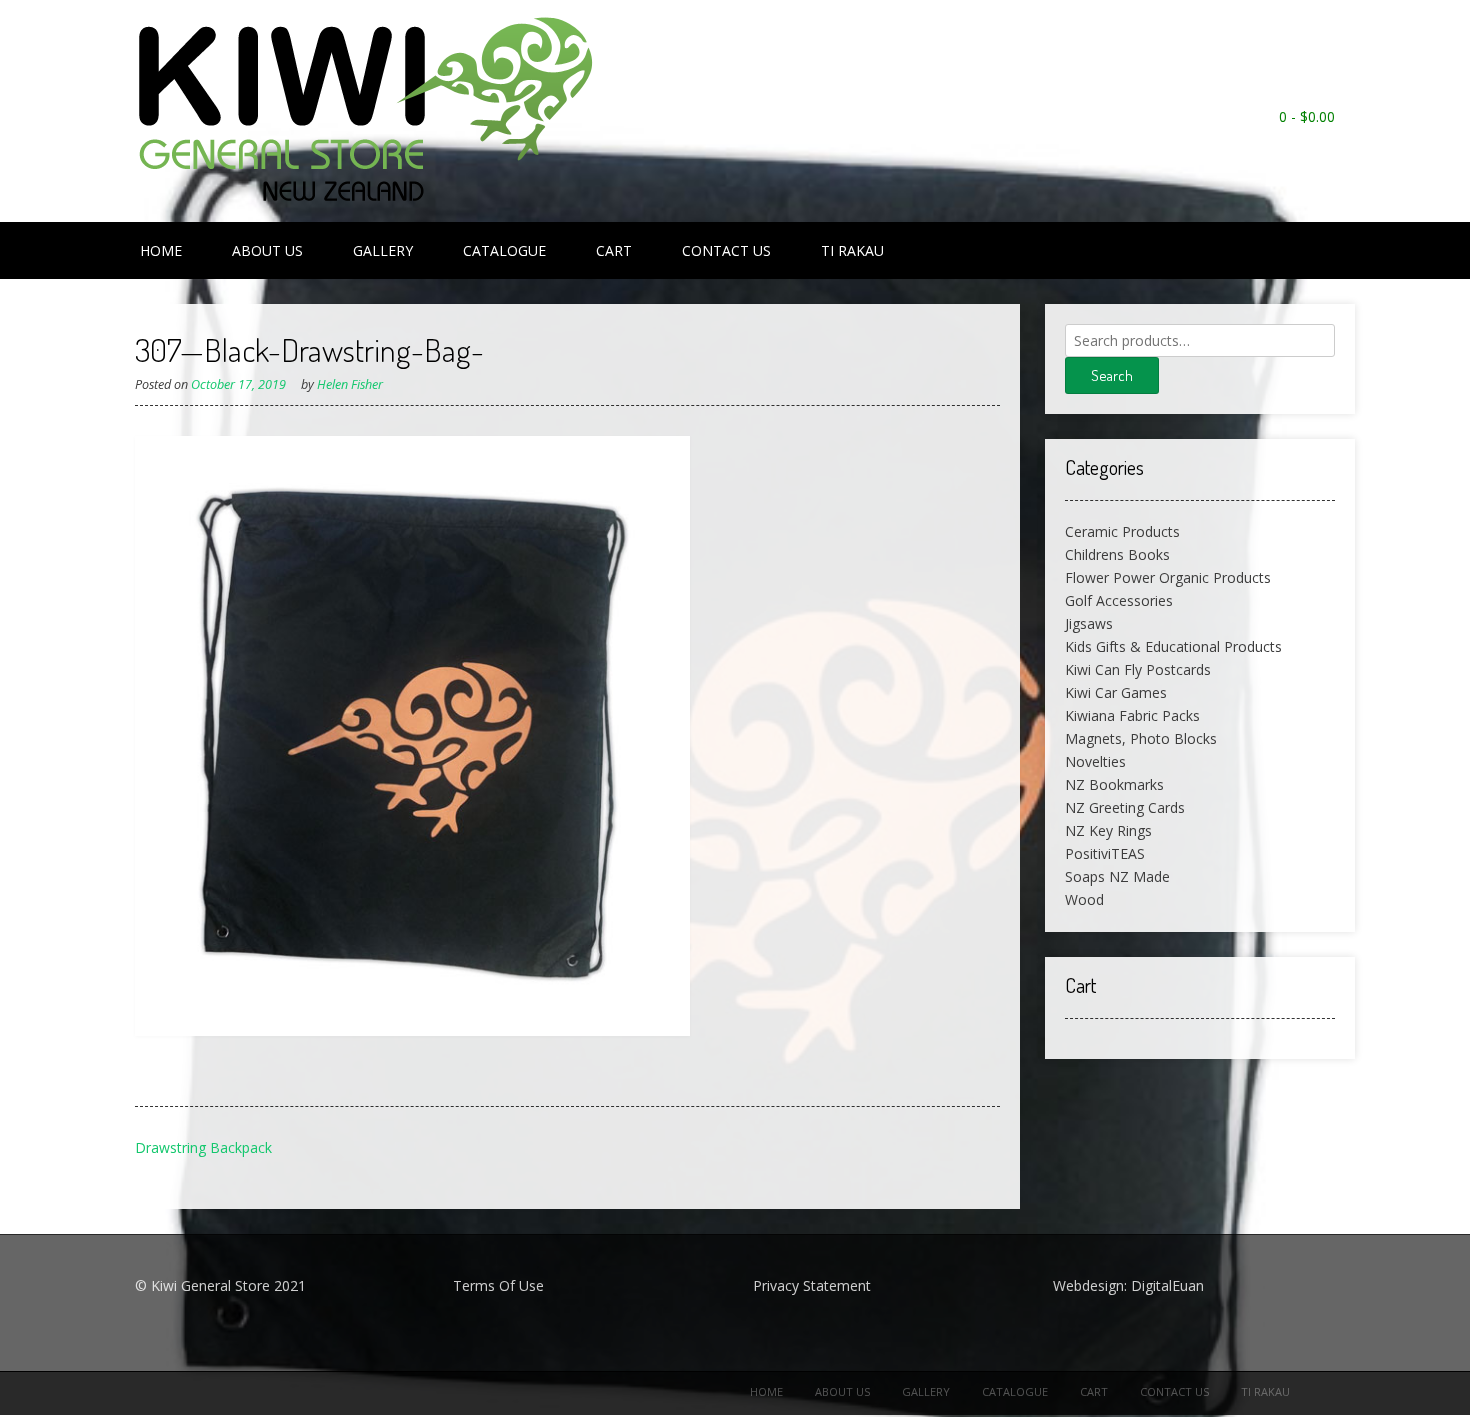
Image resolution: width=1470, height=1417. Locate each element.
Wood (1084, 899)
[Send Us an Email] (1325, 143)
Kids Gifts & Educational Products (1173, 646)
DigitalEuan (1167, 1285)
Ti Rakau (852, 250)
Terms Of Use (498, 1285)
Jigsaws (1089, 623)
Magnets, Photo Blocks (1141, 738)
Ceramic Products (1122, 531)
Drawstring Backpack (203, 1147)
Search (1112, 375)
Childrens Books (1117, 554)
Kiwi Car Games (1116, 692)
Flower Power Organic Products (1168, 577)
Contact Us (726, 250)
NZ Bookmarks (1114, 784)
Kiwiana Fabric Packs (1132, 715)
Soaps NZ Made (1117, 876)
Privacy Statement (812, 1285)
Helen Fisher (350, 384)
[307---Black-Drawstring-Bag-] (412, 1030)
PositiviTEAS (1105, 853)
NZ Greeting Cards (1125, 807)
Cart (614, 250)
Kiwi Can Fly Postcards (1138, 669)
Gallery (383, 250)
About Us (267, 250)
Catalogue (504, 250)
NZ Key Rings (1108, 830)
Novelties (1095, 761)
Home (161, 250)
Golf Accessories (1119, 600)
